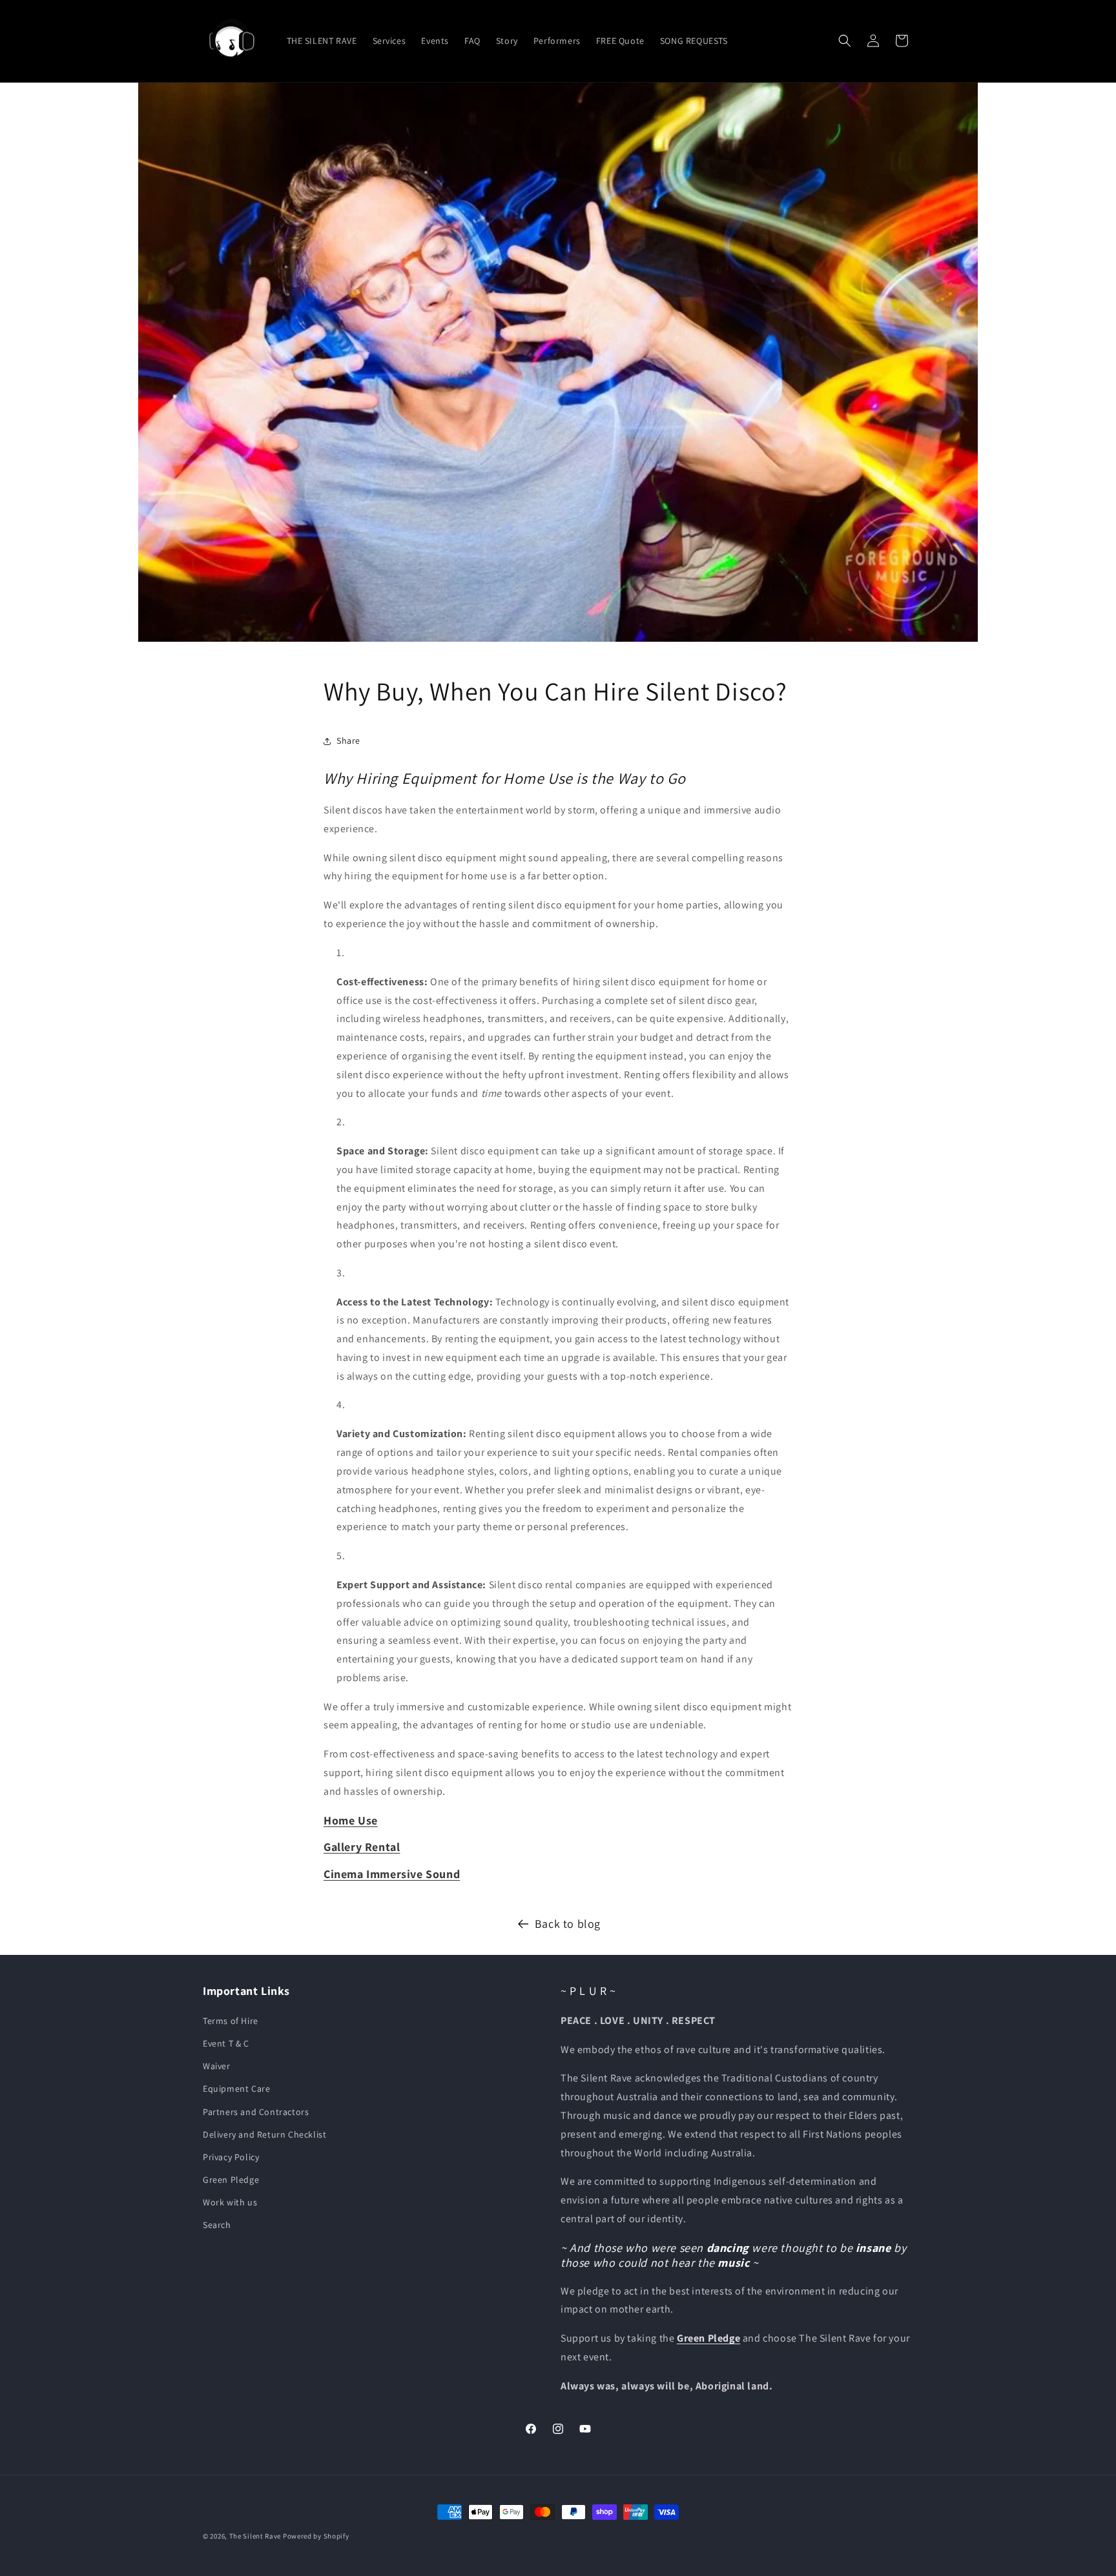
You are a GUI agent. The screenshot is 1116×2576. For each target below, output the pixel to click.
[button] (845, 41)
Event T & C (226, 2043)
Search (217, 2225)
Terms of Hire (231, 2021)
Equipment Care (236, 2089)
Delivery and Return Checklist (264, 2134)
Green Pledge (231, 2180)
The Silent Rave (255, 2536)
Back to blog (568, 1924)
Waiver (217, 2066)
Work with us (230, 2202)
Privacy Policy (231, 2157)
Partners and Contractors (256, 2112)
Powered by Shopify (316, 2536)
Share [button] (348, 741)
